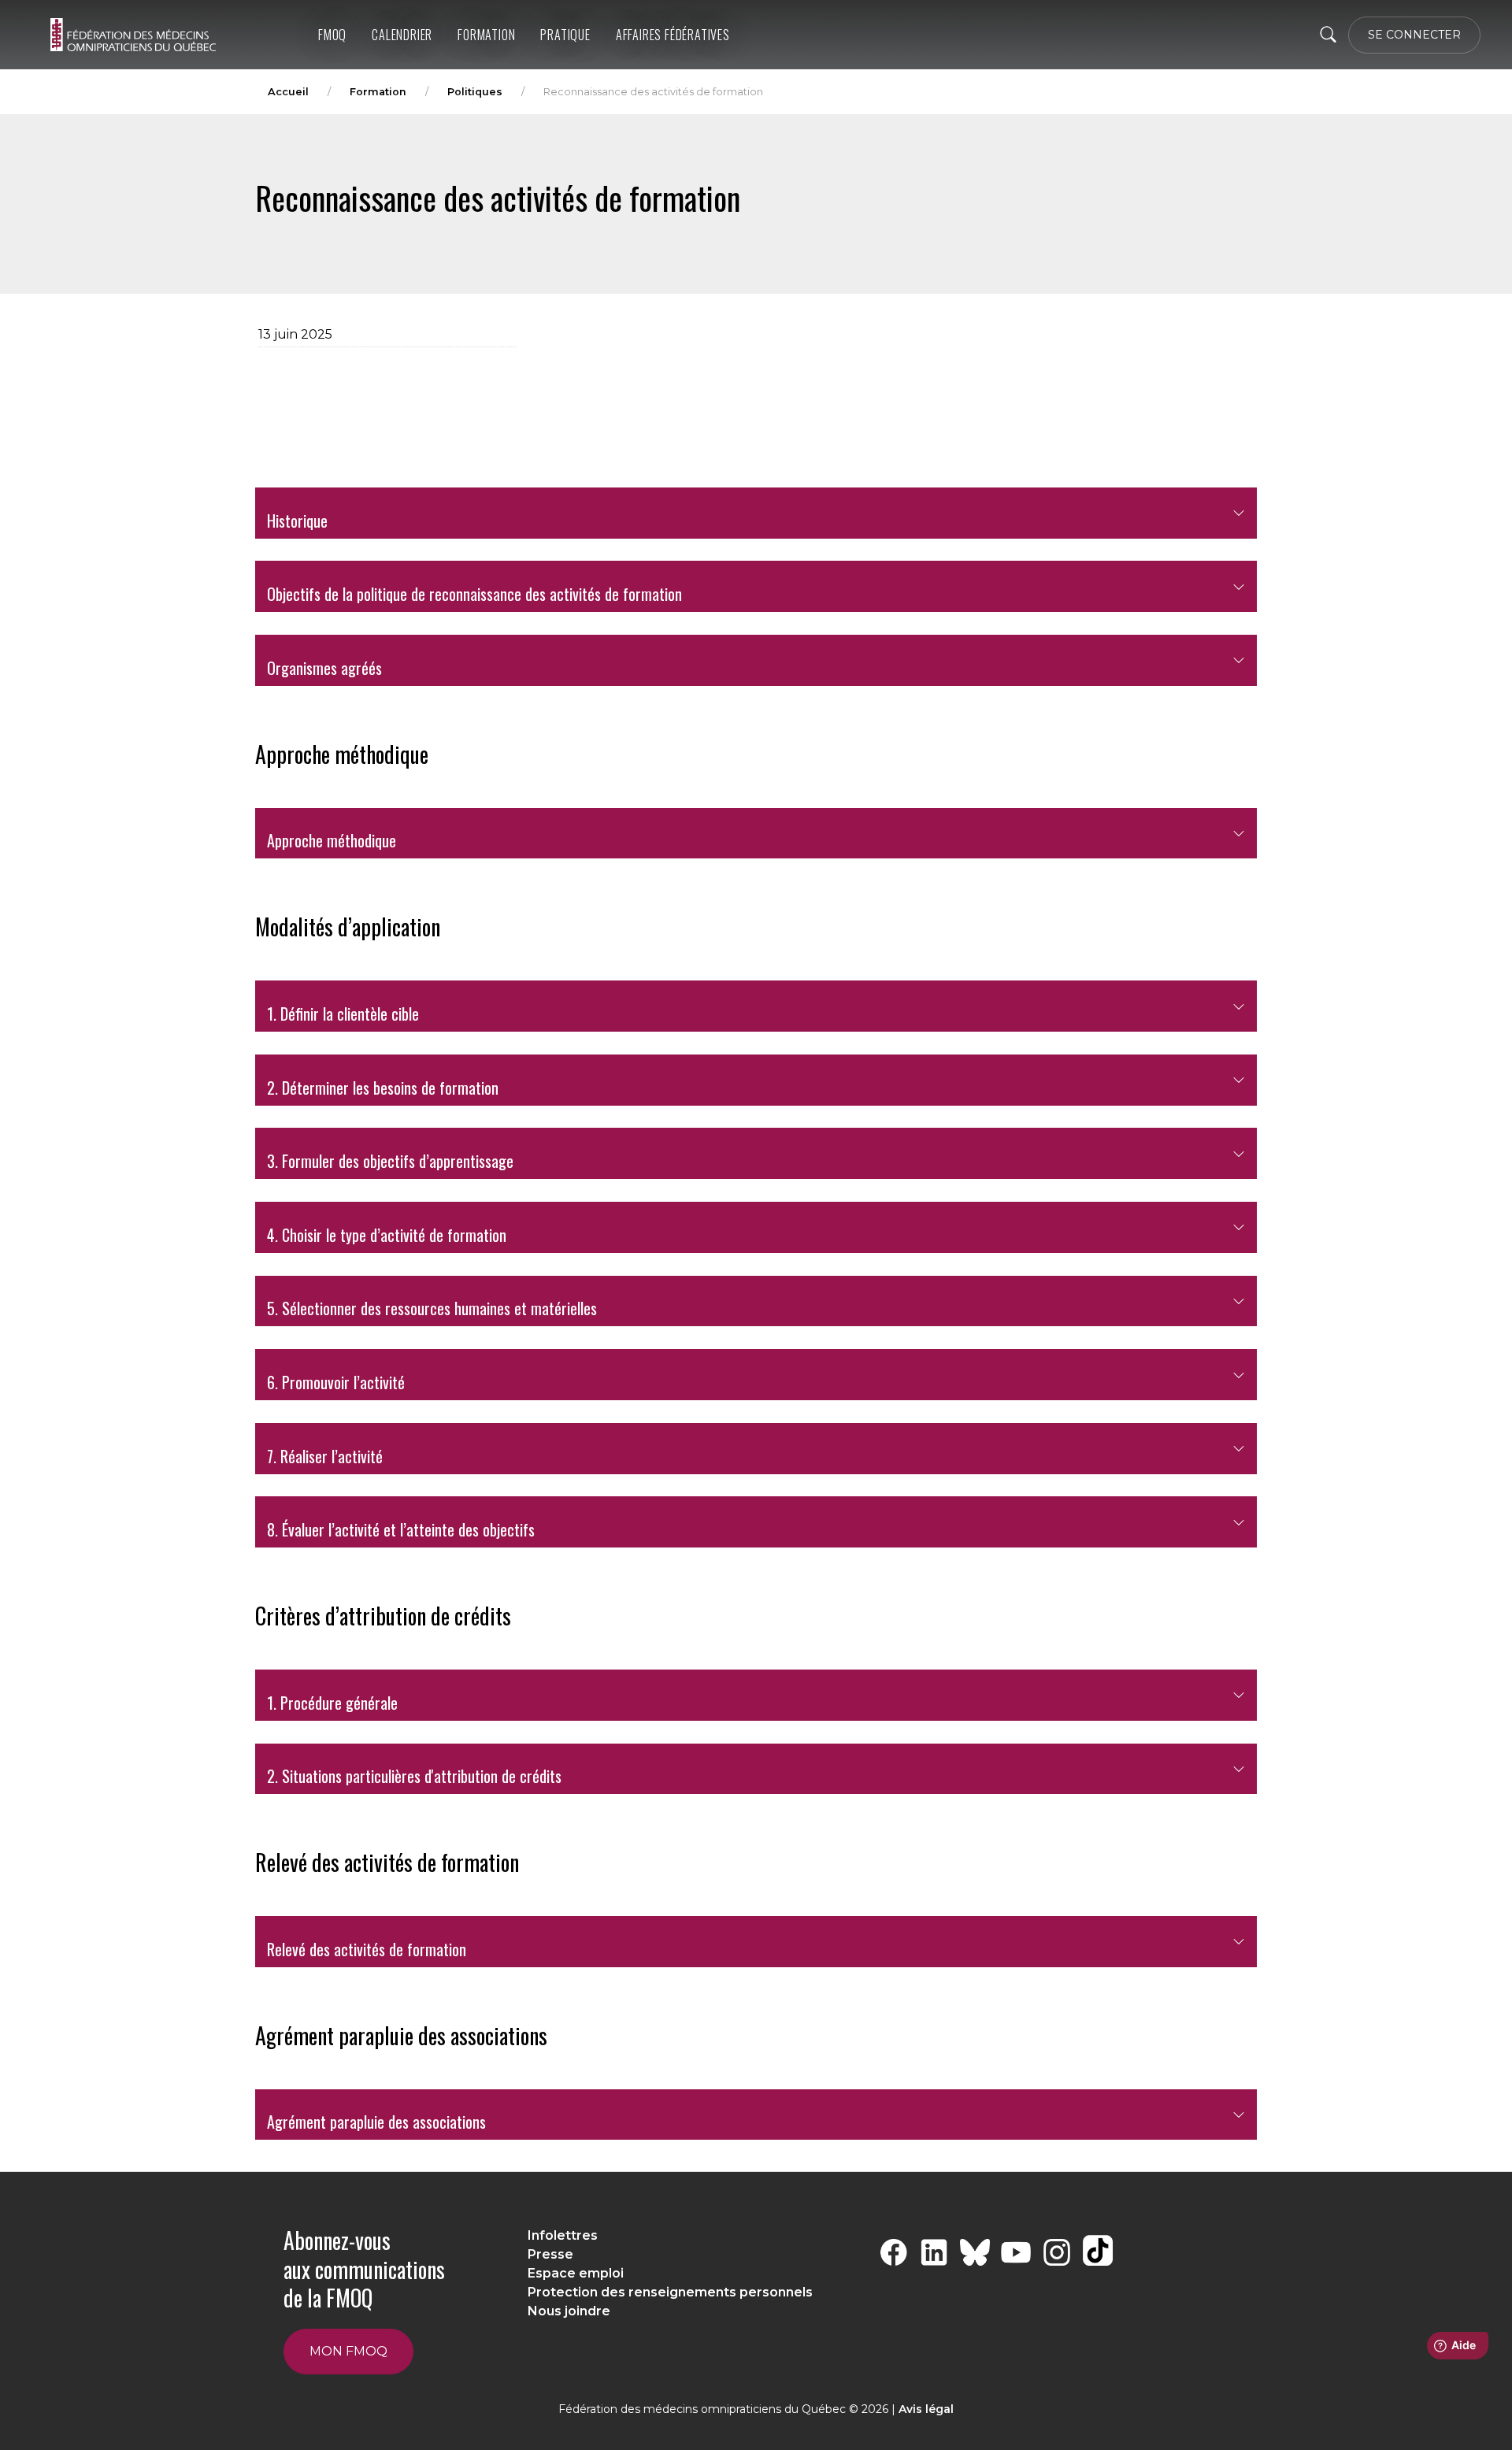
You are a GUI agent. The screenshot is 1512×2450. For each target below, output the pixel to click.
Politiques (475, 92)
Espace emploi (576, 2273)
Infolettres (563, 2235)
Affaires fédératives (673, 35)
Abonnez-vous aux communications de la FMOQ (364, 2269)
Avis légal (926, 2409)
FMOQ (332, 35)
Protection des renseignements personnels (670, 2292)
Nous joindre (569, 2311)
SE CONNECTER (1414, 35)
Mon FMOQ (348, 2351)
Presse (550, 2254)
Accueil (288, 92)
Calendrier (402, 35)
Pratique (565, 35)
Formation (486, 35)
